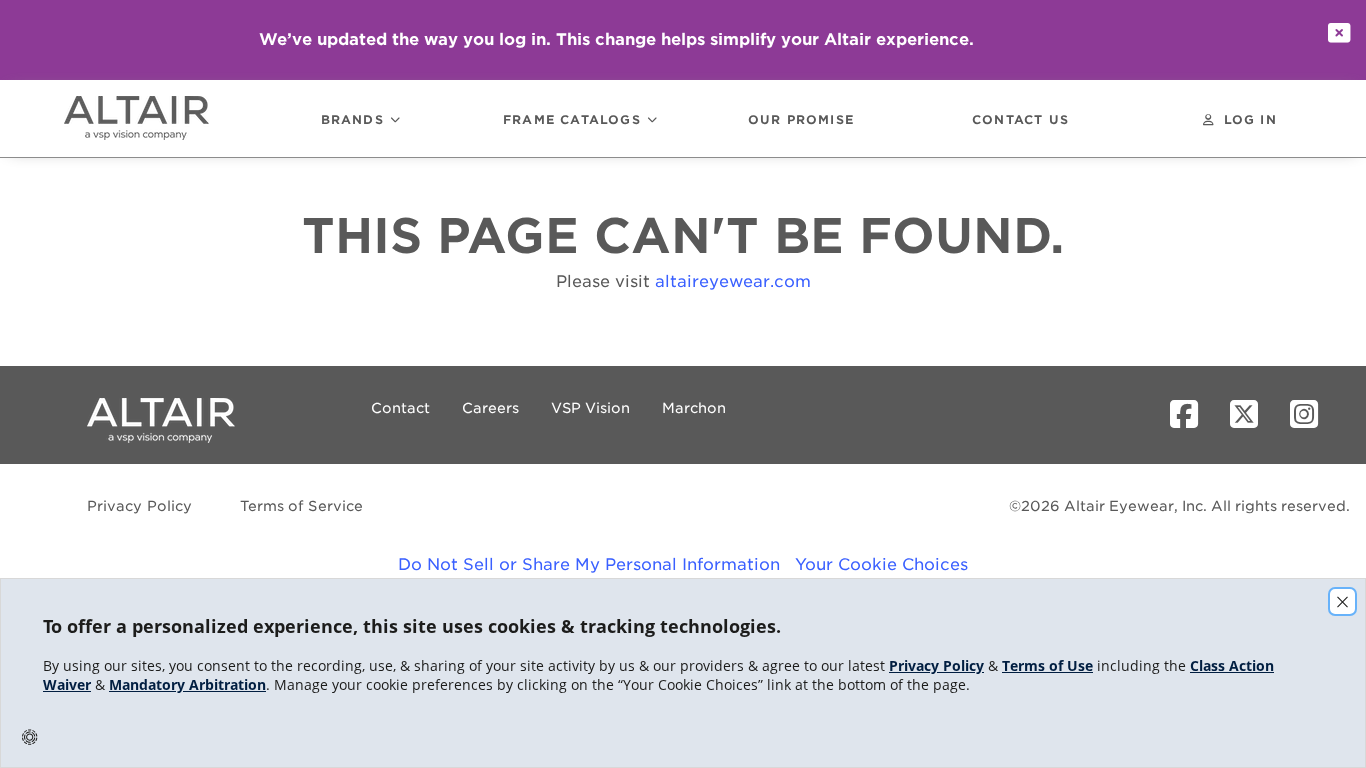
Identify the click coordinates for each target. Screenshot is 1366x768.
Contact (400, 408)
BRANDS (352, 120)
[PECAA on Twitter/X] (1252, 415)
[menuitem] (158, 118)
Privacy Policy (140, 506)
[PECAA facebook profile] (1192, 415)
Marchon (694, 408)
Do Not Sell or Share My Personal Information (589, 564)
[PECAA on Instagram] (1312, 415)
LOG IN (1250, 120)
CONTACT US (1020, 120)
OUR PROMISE (801, 120)
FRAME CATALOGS (572, 120)
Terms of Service (301, 506)
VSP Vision (590, 408)
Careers (490, 408)
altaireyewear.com (733, 281)
